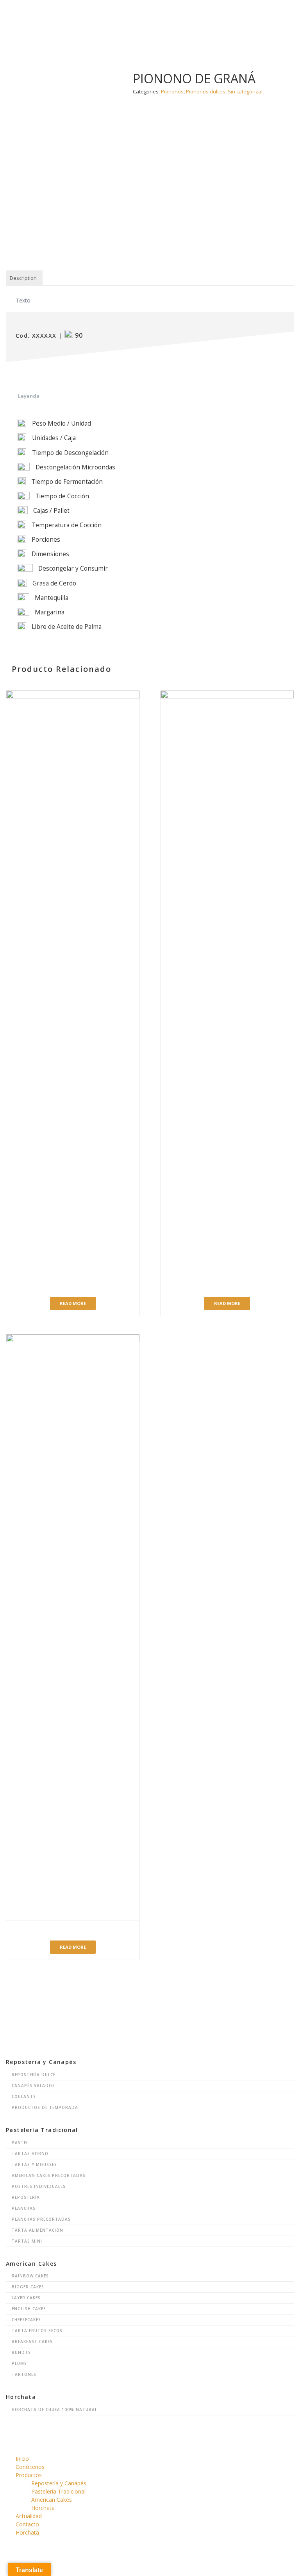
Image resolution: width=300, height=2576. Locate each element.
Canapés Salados (33, 2086)
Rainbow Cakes (30, 2276)
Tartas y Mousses (34, 2164)
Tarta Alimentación (37, 2230)
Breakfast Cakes (32, 2341)
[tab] (23, 278)
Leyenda (29, 396)
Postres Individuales (39, 2186)
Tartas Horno (30, 2154)
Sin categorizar (246, 91)
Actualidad (29, 2516)
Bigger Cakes (28, 2287)
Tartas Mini (27, 2241)
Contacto (27, 2524)
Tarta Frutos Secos (37, 2331)
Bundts (21, 2352)
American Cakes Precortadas (49, 2175)
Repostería (26, 2197)
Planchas (24, 2208)
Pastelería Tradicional (58, 2491)
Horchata (43, 2508)
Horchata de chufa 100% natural (54, 2410)
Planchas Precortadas (41, 2219)
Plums (19, 2363)
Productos (29, 2475)
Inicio (22, 2459)
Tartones (24, 2374)
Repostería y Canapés (59, 2483)
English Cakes (29, 2309)
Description (23, 278)
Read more (73, 1303)
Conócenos (30, 2467)
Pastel (20, 2143)
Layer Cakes (26, 2298)
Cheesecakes (26, 2320)
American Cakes (52, 2500)
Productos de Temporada (45, 2107)
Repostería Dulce (34, 2075)
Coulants (24, 2096)
